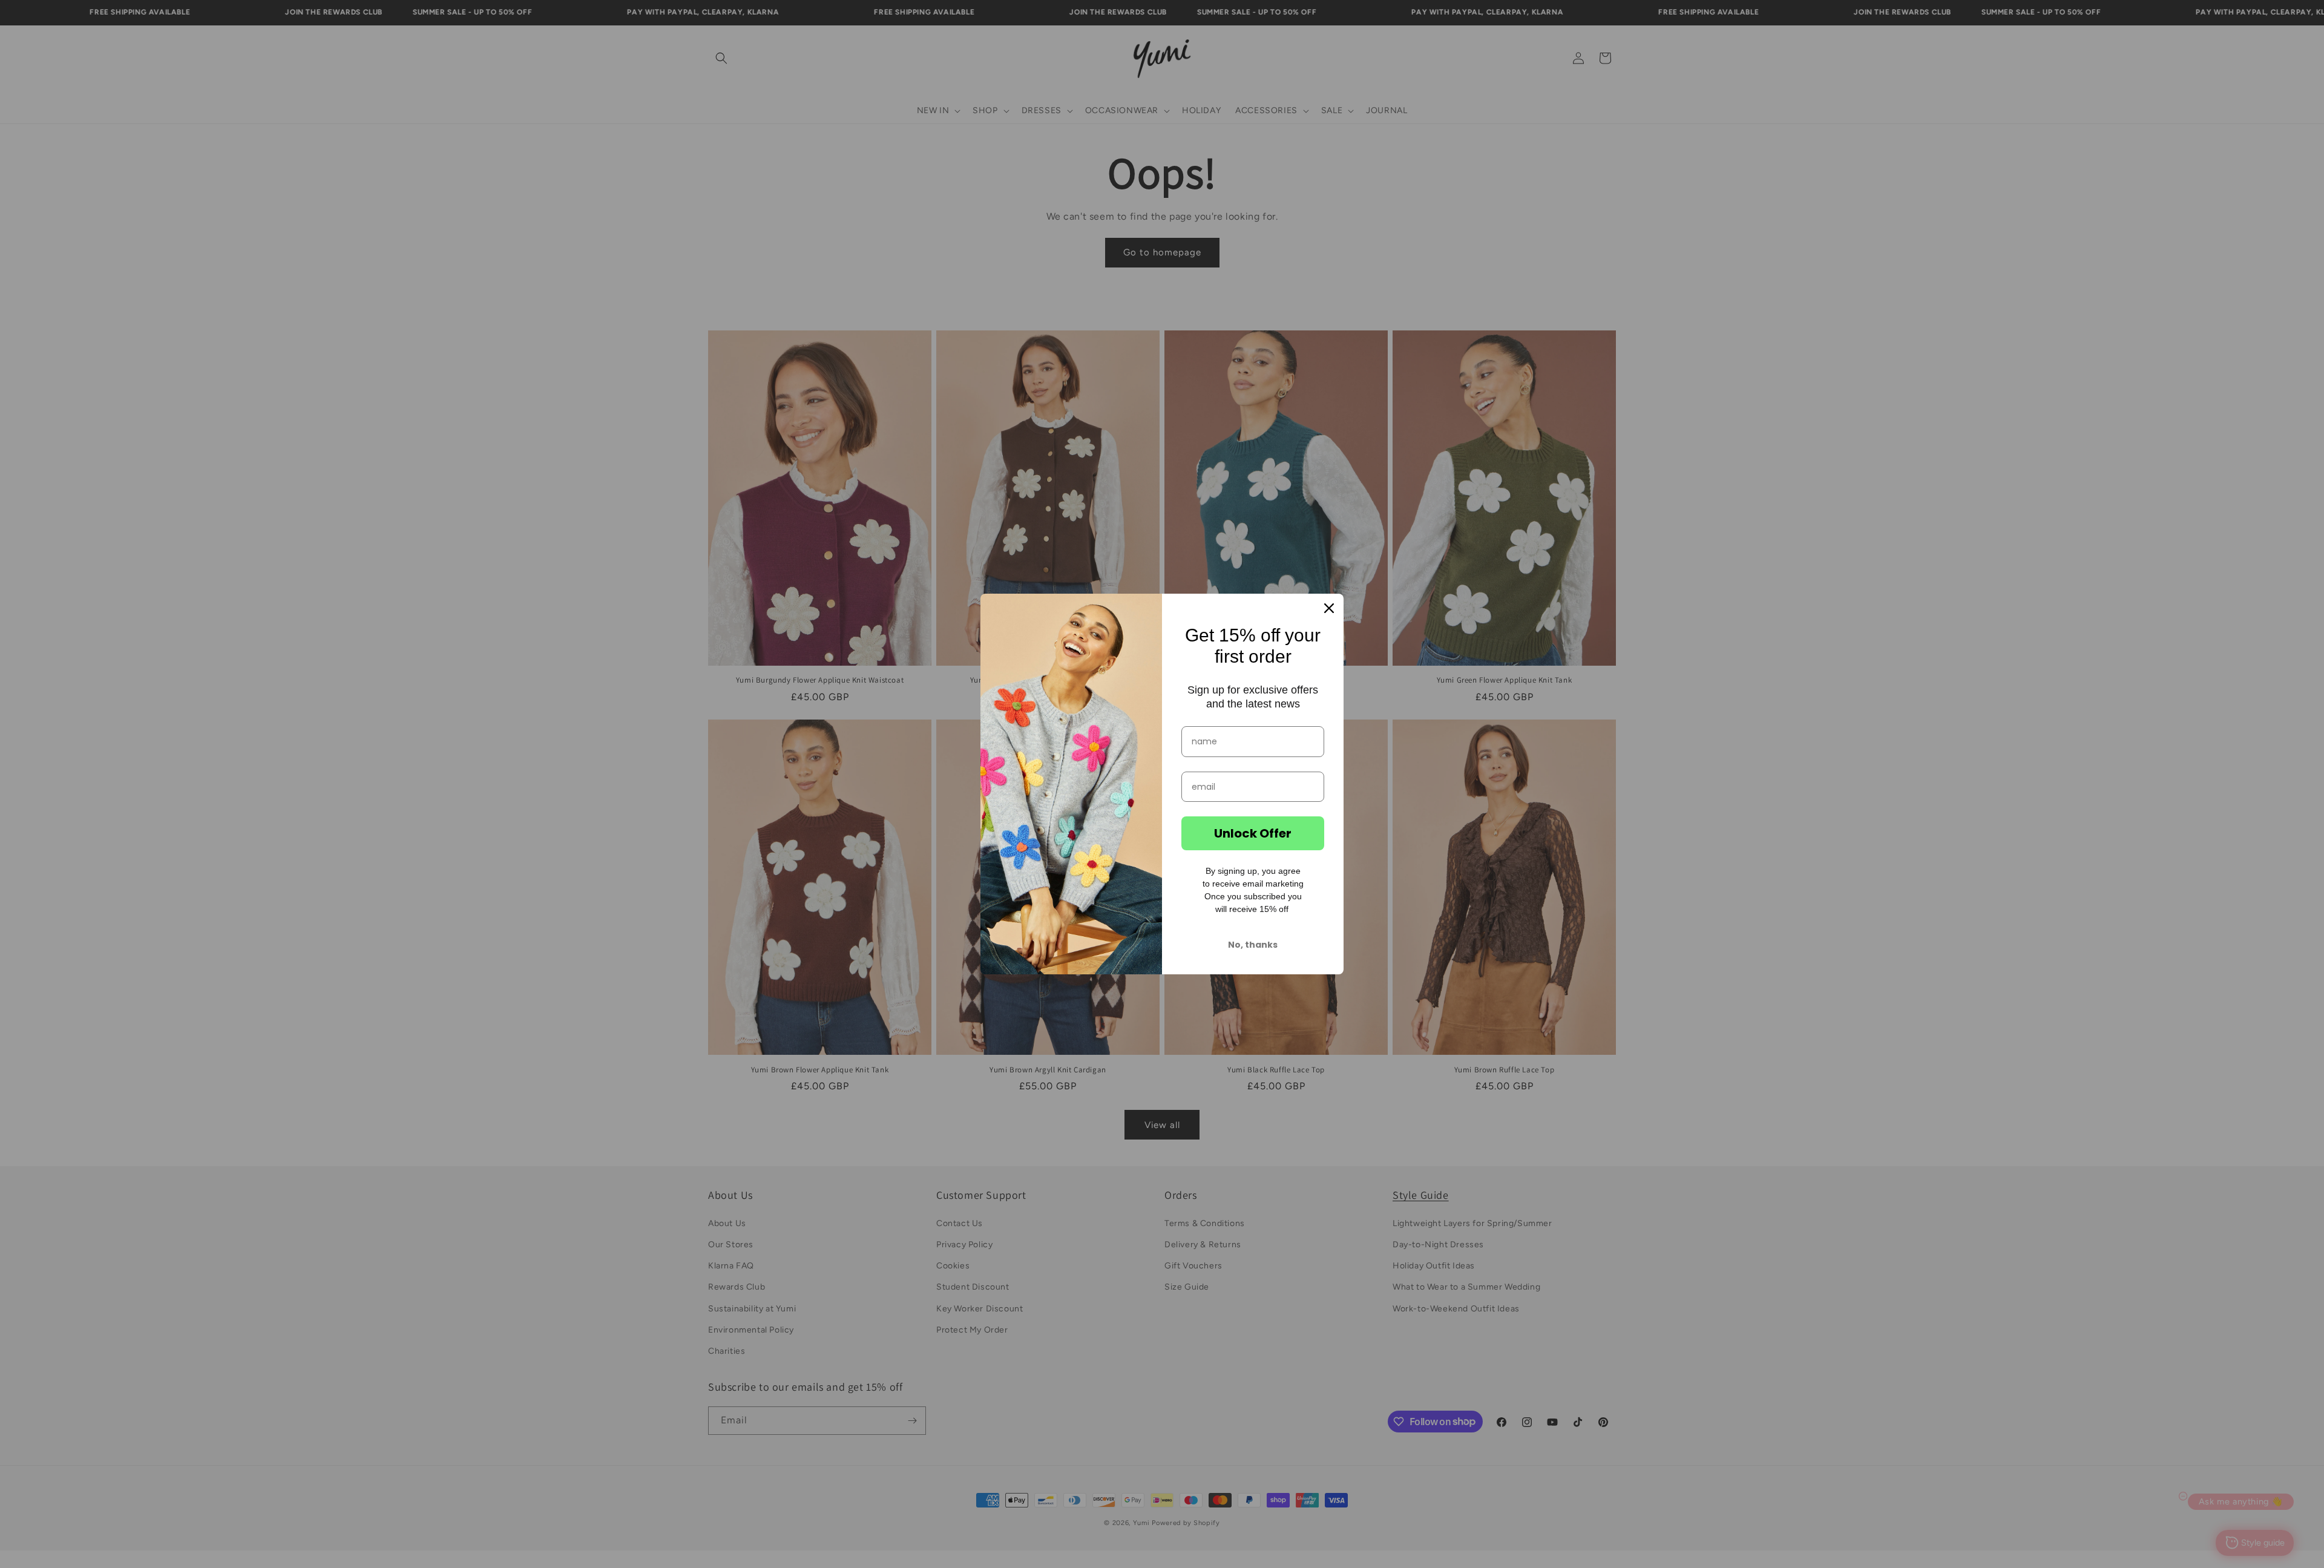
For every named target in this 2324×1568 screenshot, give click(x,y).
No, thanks (1253, 945)
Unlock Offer (1253, 833)
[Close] (1329, 608)
